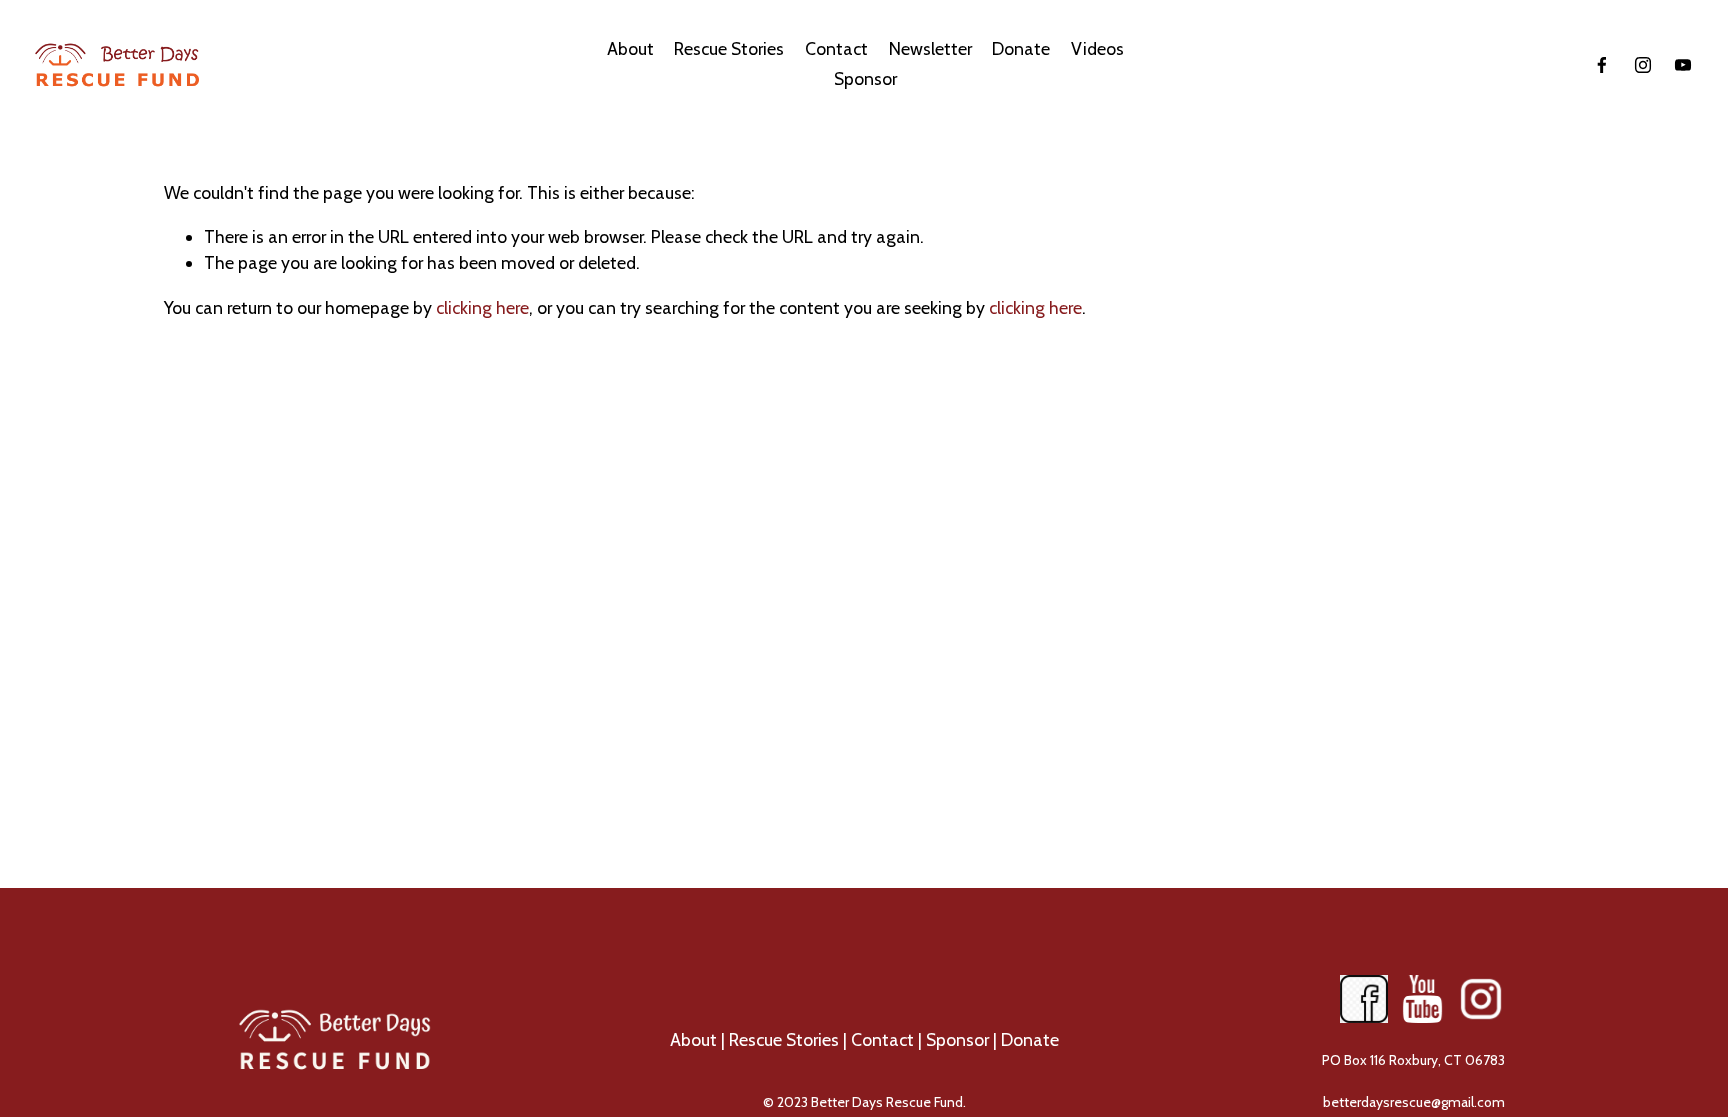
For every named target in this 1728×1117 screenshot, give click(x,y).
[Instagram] (1643, 65)
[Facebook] (1602, 65)
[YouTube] (1683, 65)
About (693, 1039)
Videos (1097, 48)
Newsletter (930, 48)
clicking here (482, 307)
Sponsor (865, 78)
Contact (882, 1039)
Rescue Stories (729, 48)
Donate (1030, 1039)
